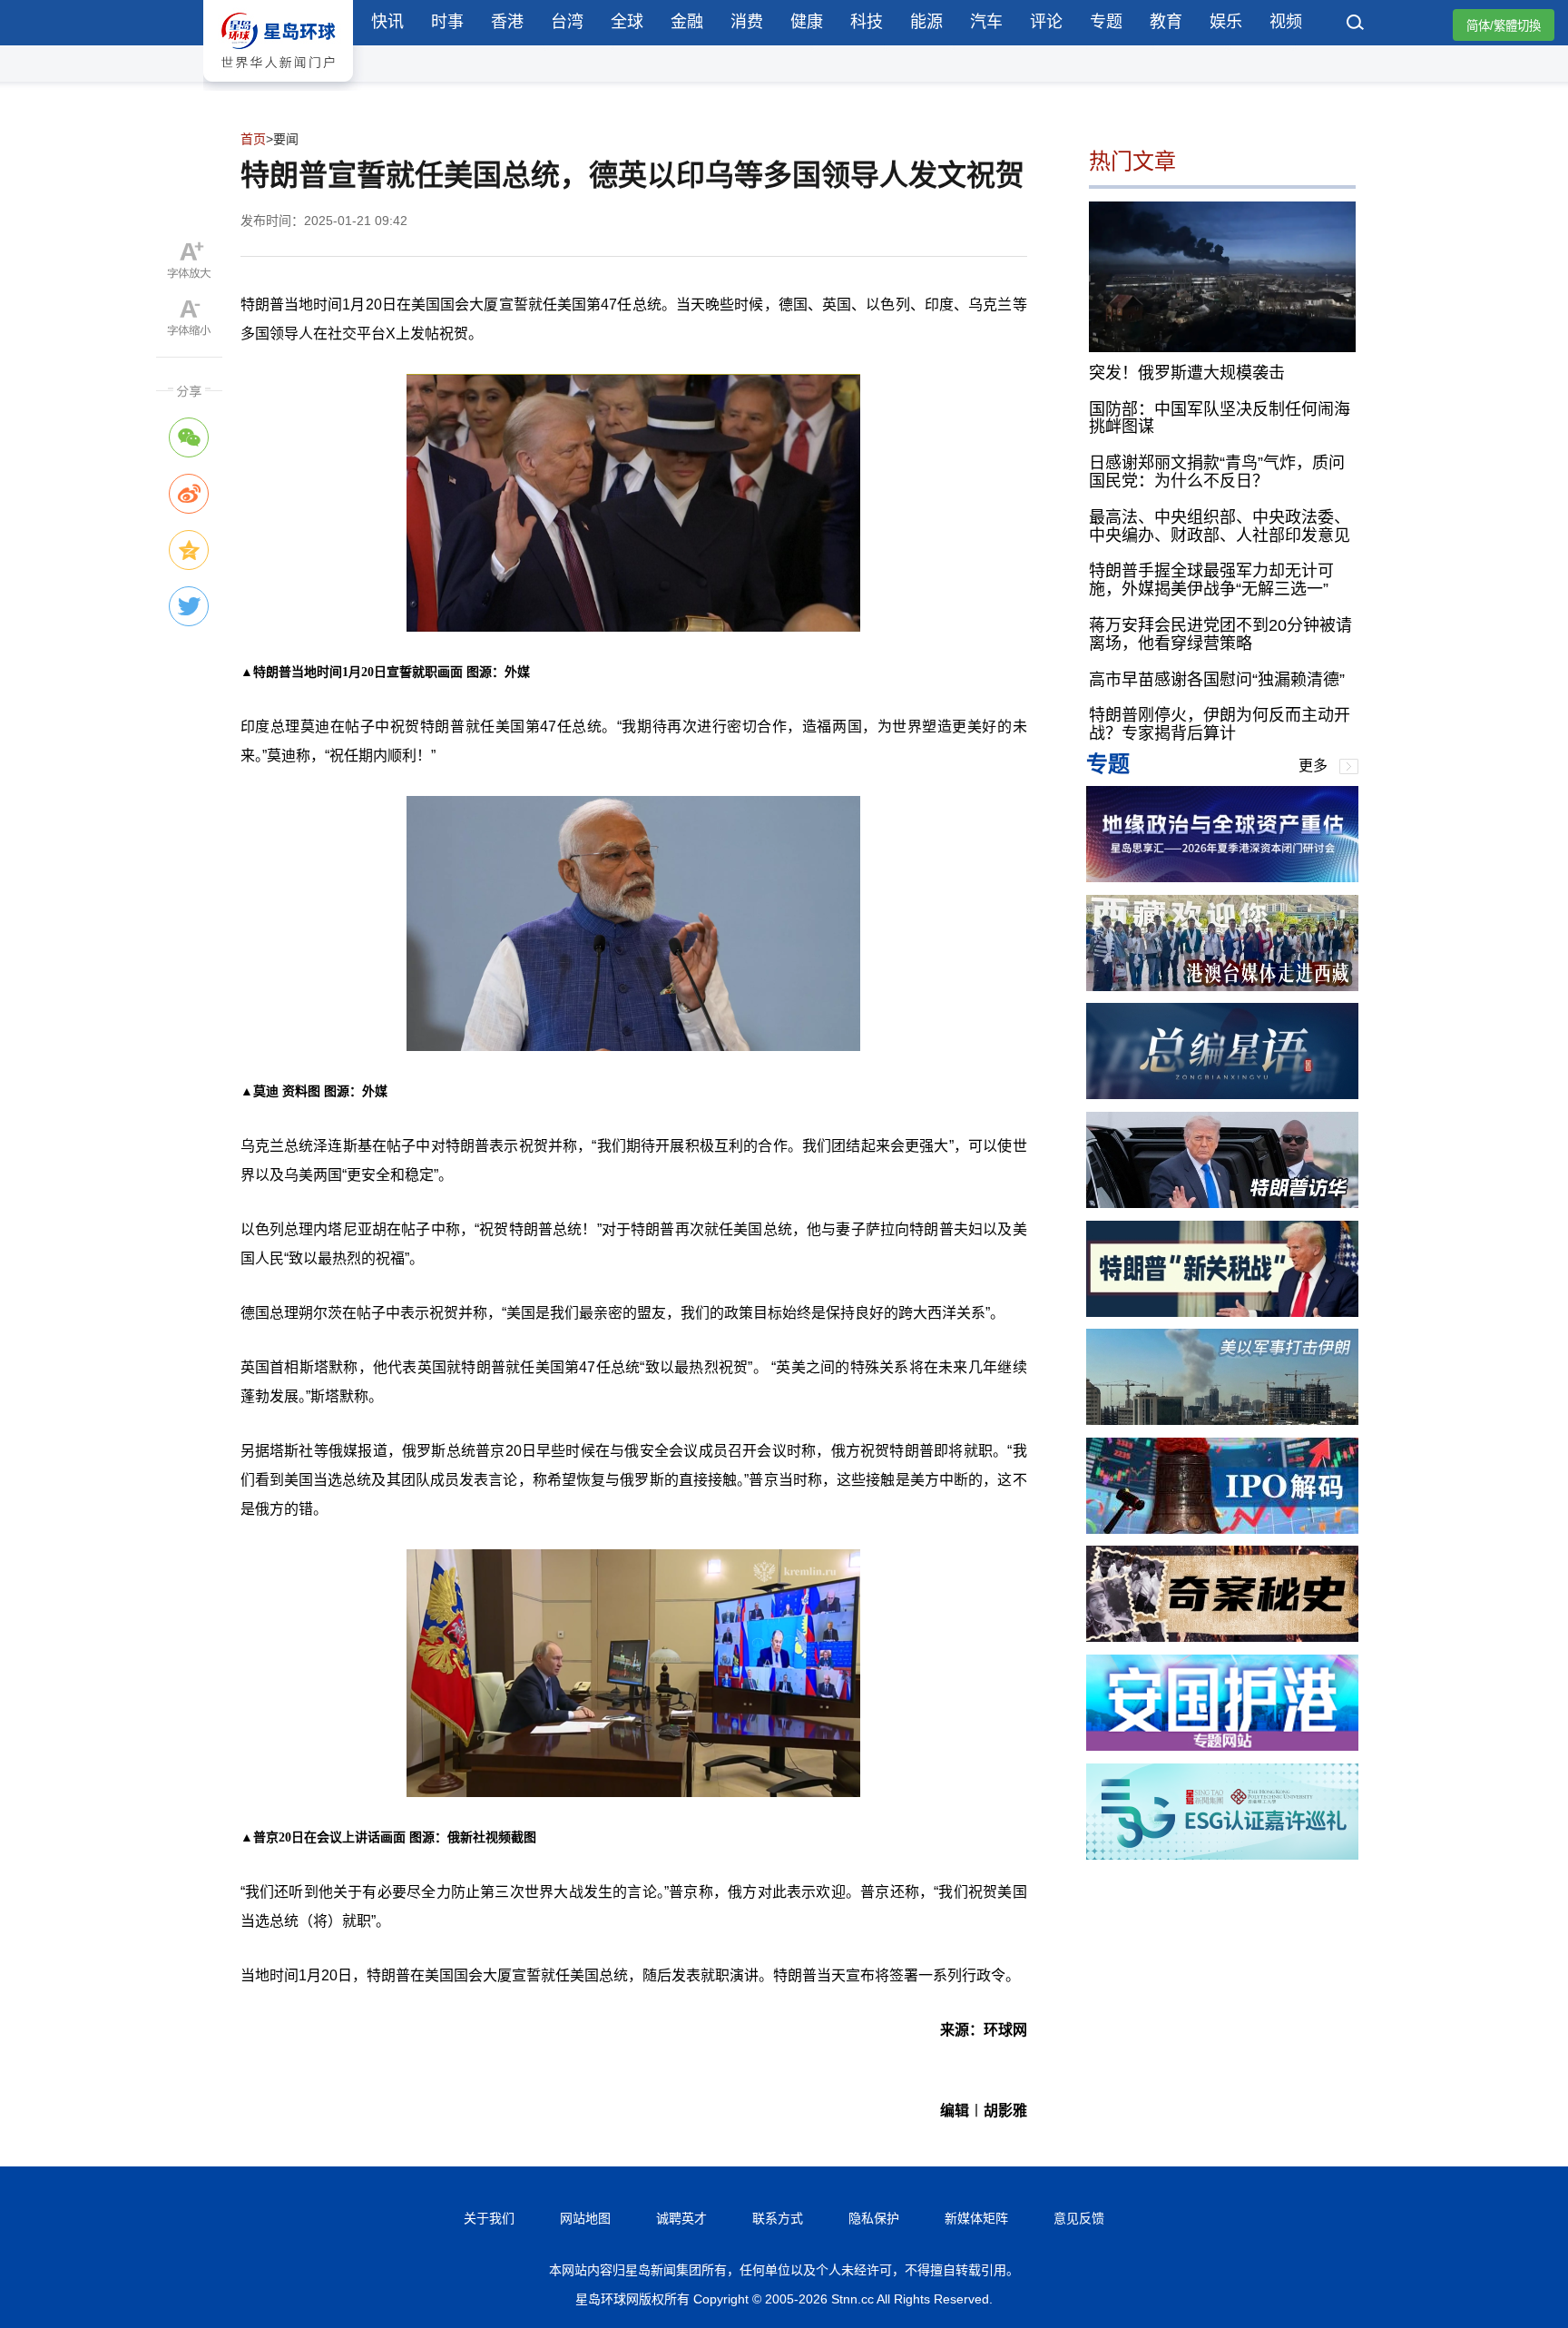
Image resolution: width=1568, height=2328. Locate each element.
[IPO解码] (1222, 1529)
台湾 (567, 22)
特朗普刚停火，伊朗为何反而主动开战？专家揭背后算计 (1220, 724)
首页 (253, 139)
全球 (627, 22)
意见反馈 (1079, 2218)
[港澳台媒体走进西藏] (1222, 986)
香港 (507, 22)
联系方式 (778, 2218)
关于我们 (489, 2218)
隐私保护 (874, 2218)
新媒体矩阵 (976, 2218)
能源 (926, 22)
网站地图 (585, 2218)
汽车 (986, 22)
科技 (867, 22)
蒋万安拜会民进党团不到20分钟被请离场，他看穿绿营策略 (1220, 634)
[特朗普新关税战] (1222, 1312)
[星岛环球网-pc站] (278, 86)
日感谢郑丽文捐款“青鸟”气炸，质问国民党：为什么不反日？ (1217, 472)
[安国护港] (1222, 1746)
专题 (1106, 22)
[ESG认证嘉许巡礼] (1222, 1855)
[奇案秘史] (1222, 1637)
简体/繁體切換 (1504, 26)
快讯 (387, 22)
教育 (1166, 22)
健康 (807, 22)
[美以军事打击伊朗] (1222, 1420)
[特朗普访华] (1222, 1203)
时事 (447, 22)
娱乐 (1226, 22)
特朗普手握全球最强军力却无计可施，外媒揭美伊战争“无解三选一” (1211, 580)
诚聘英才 (681, 2218)
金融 (687, 22)
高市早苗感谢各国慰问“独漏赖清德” (1217, 679)
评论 (1046, 22)
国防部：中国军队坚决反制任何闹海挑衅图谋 (1220, 417)
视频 (1286, 22)
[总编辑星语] (1222, 1094)
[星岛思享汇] (1222, 877)
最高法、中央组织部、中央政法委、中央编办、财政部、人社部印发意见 (1220, 526)
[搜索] (1356, 25)
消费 (747, 22)
